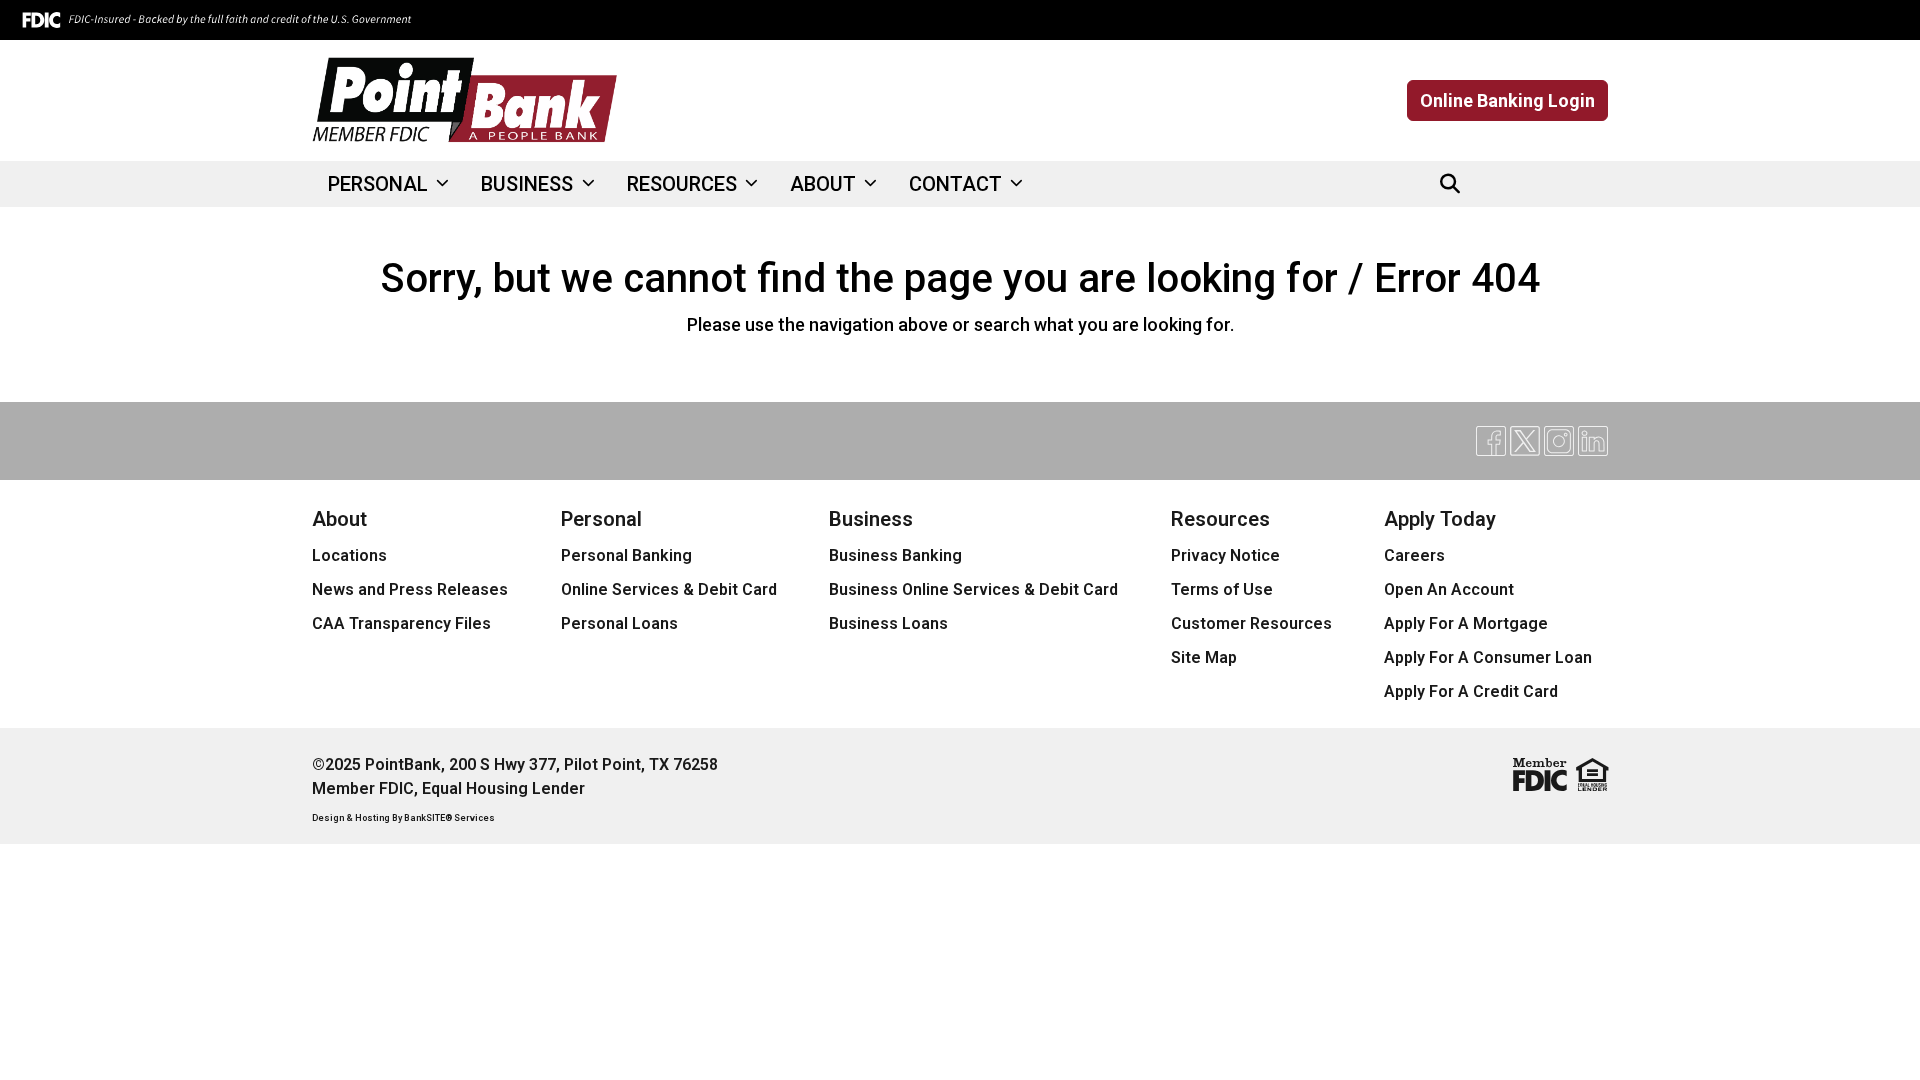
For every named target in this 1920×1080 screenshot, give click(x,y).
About (339, 519)
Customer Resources (1251, 623)
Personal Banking (626, 555)
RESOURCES (684, 184)
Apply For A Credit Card (1471, 691)
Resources (1220, 519)
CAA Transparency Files (401, 623)
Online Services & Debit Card (669, 589)
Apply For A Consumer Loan (1488, 657)
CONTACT (958, 184)
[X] (1525, 184)
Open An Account (1449, 589)
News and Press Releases (410, 589)
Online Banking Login (1507, 100)
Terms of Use (1222, 589)
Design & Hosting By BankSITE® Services (403, 818)
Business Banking (895, 555)
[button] (1450, 184)
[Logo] (465, 100)
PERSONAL (380, 184)
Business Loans (888, 623)
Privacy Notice (1225, 555)
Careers (1414, 555)
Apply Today (1440, 519)
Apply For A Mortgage (1466, 623)
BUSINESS (529, 184)
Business (871, 519)
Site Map (1204, 657)
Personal (601, 519)
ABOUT (825, 184)
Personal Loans (619, 623)
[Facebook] (1491, 184)
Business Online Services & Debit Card (973, 589)
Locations (349, 555)
